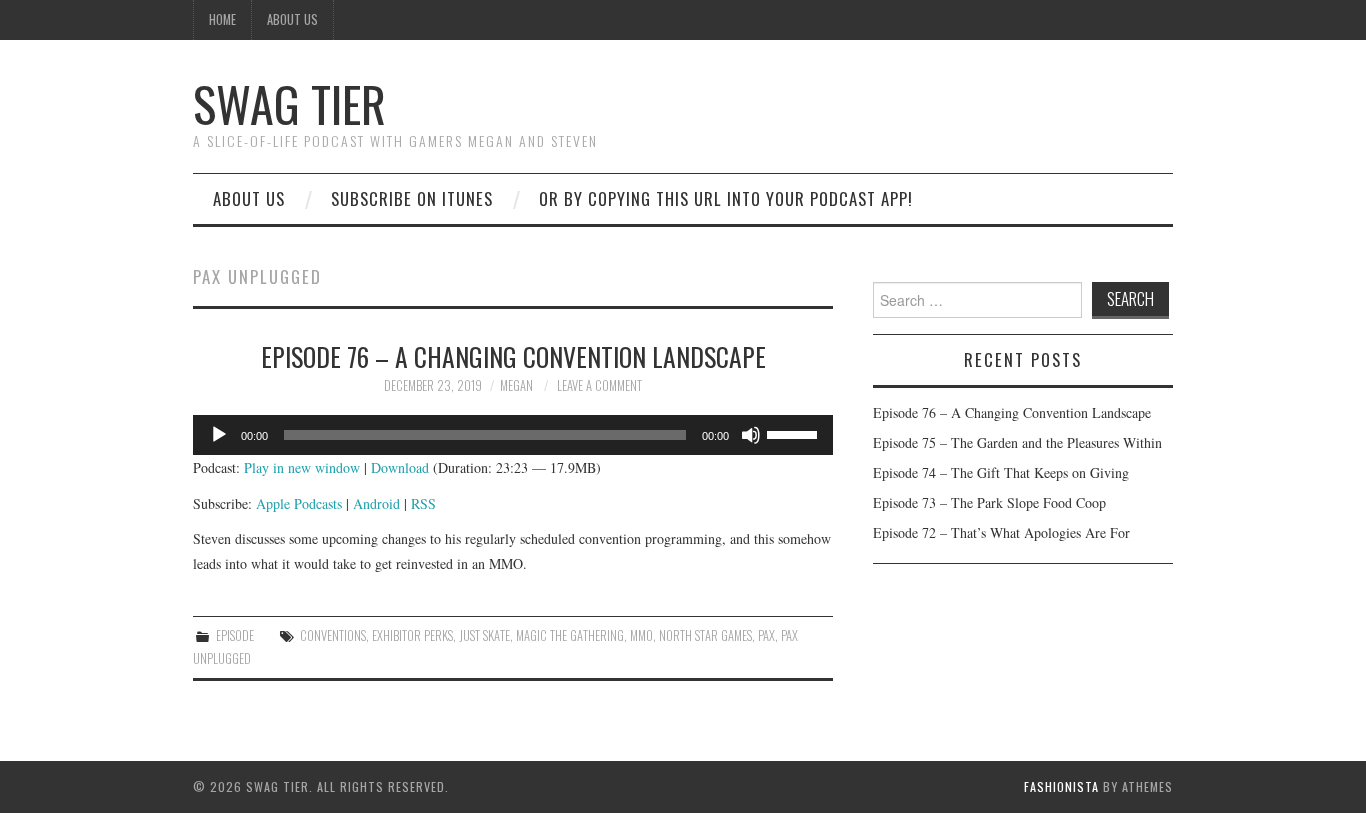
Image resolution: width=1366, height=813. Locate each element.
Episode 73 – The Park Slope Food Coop (989, 502)
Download (400, 467)
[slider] (795, 433)
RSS (423, 503)
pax (766, 635)
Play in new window (302, 467)
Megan (516, 385)
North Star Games (705, 635)
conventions (333, 635)
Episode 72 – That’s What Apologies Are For (1001, 532)
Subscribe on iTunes (412, 198)
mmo (641, 635)
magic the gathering (570, 635)
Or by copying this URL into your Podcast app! (726, 198)
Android (376, 503)
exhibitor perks (412, 635)
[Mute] (751, 435)
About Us (292, 19)
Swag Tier (289, 103)
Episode (235, 635)
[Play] (219, 435)
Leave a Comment (599, 385)
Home (222, 19)
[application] (513, 435)
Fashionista (1061, 786)
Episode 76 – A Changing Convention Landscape (513, 356)
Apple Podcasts (299, 503)
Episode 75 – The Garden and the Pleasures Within (1017, 442)
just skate (484, 635)
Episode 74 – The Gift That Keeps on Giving (1001, 472)
